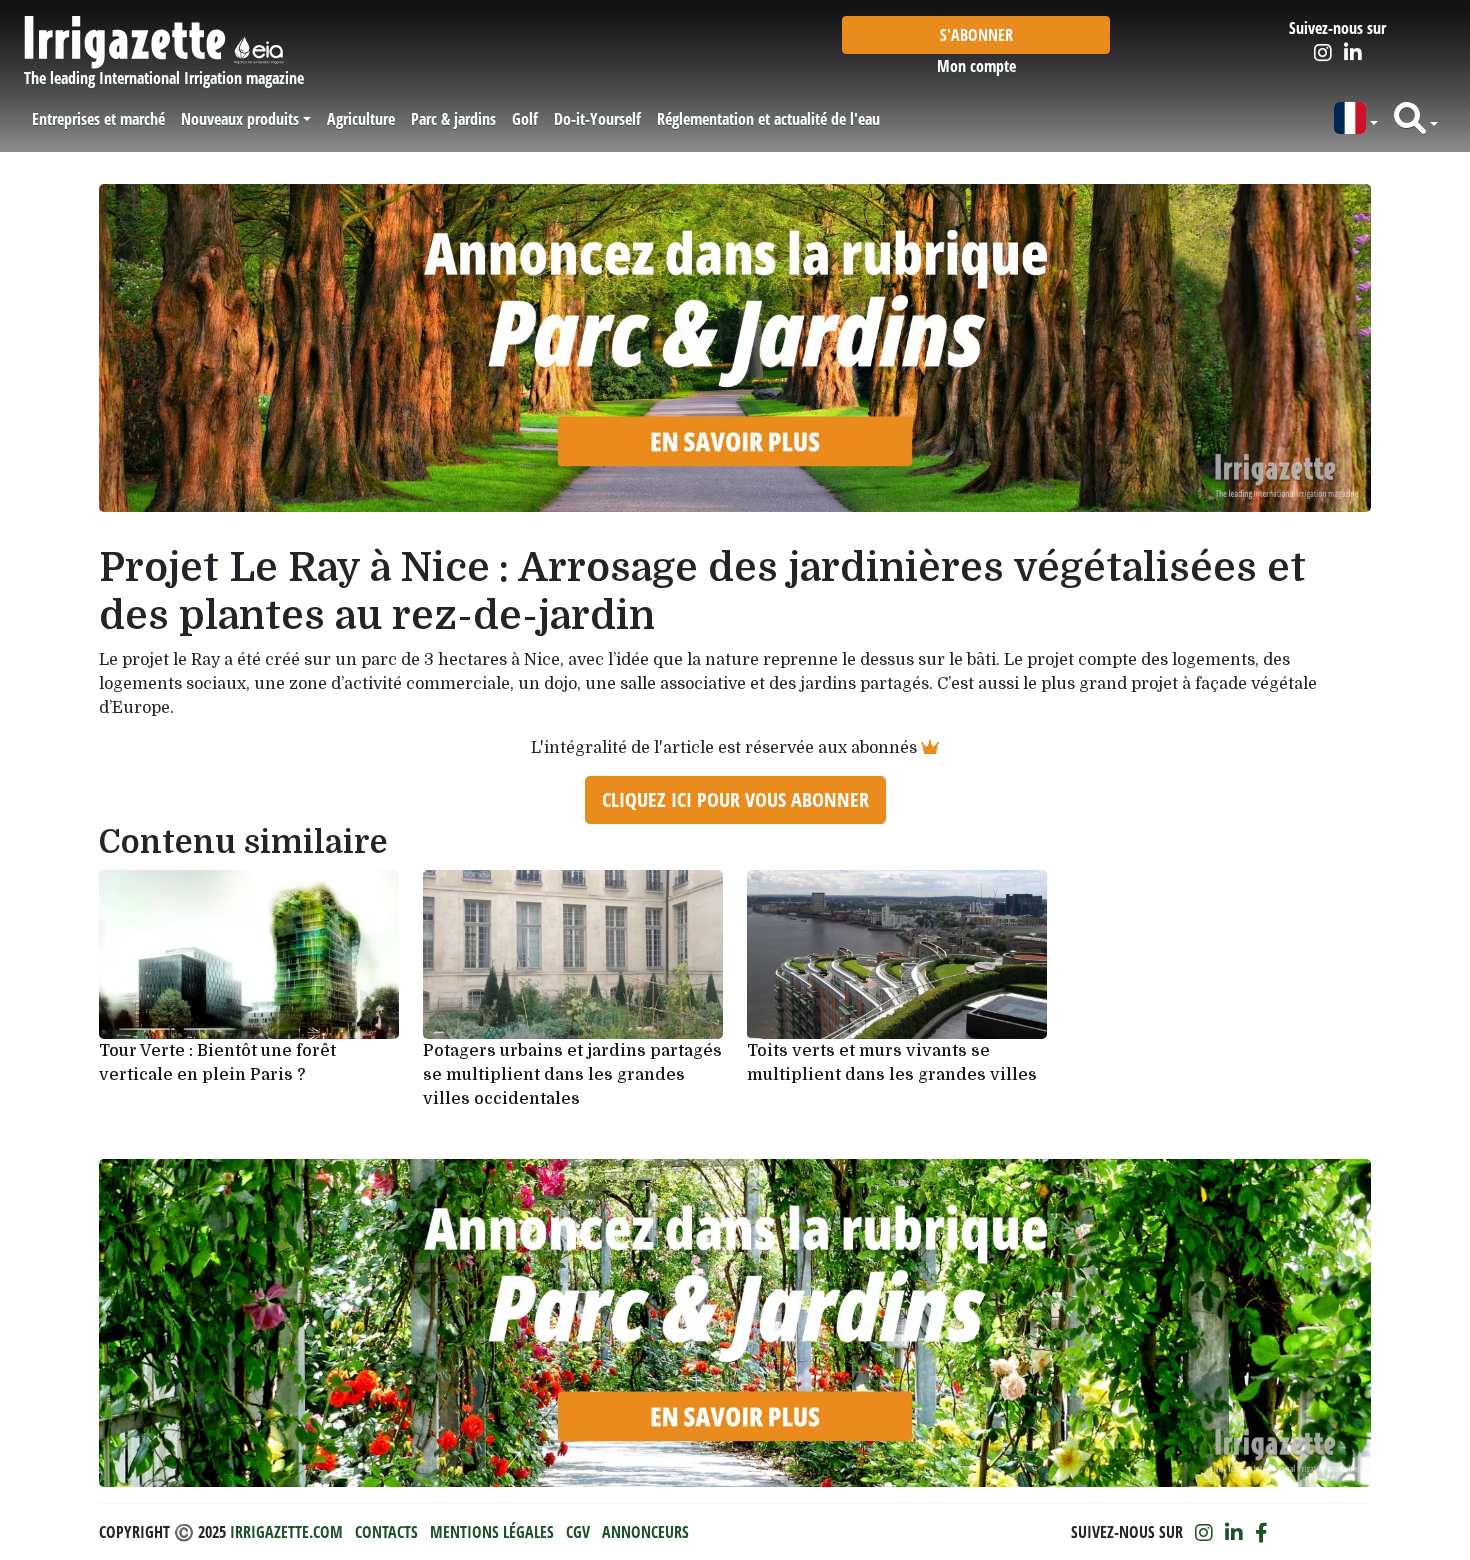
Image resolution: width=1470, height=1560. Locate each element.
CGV (578, 1532)
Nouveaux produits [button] (240, 119)
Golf (525, 119)
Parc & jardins (453, 119)
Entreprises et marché (98, 119)
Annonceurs (645, 1532)
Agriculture (361, 119)
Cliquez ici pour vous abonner (735, 799)
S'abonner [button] (976, 35)
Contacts (386, 1532)
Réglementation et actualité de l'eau (768, 119)
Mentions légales (492, 1532)
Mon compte (976, 66)
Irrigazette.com (286, 1532)
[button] (1356, 118)
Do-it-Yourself (597, 119)
